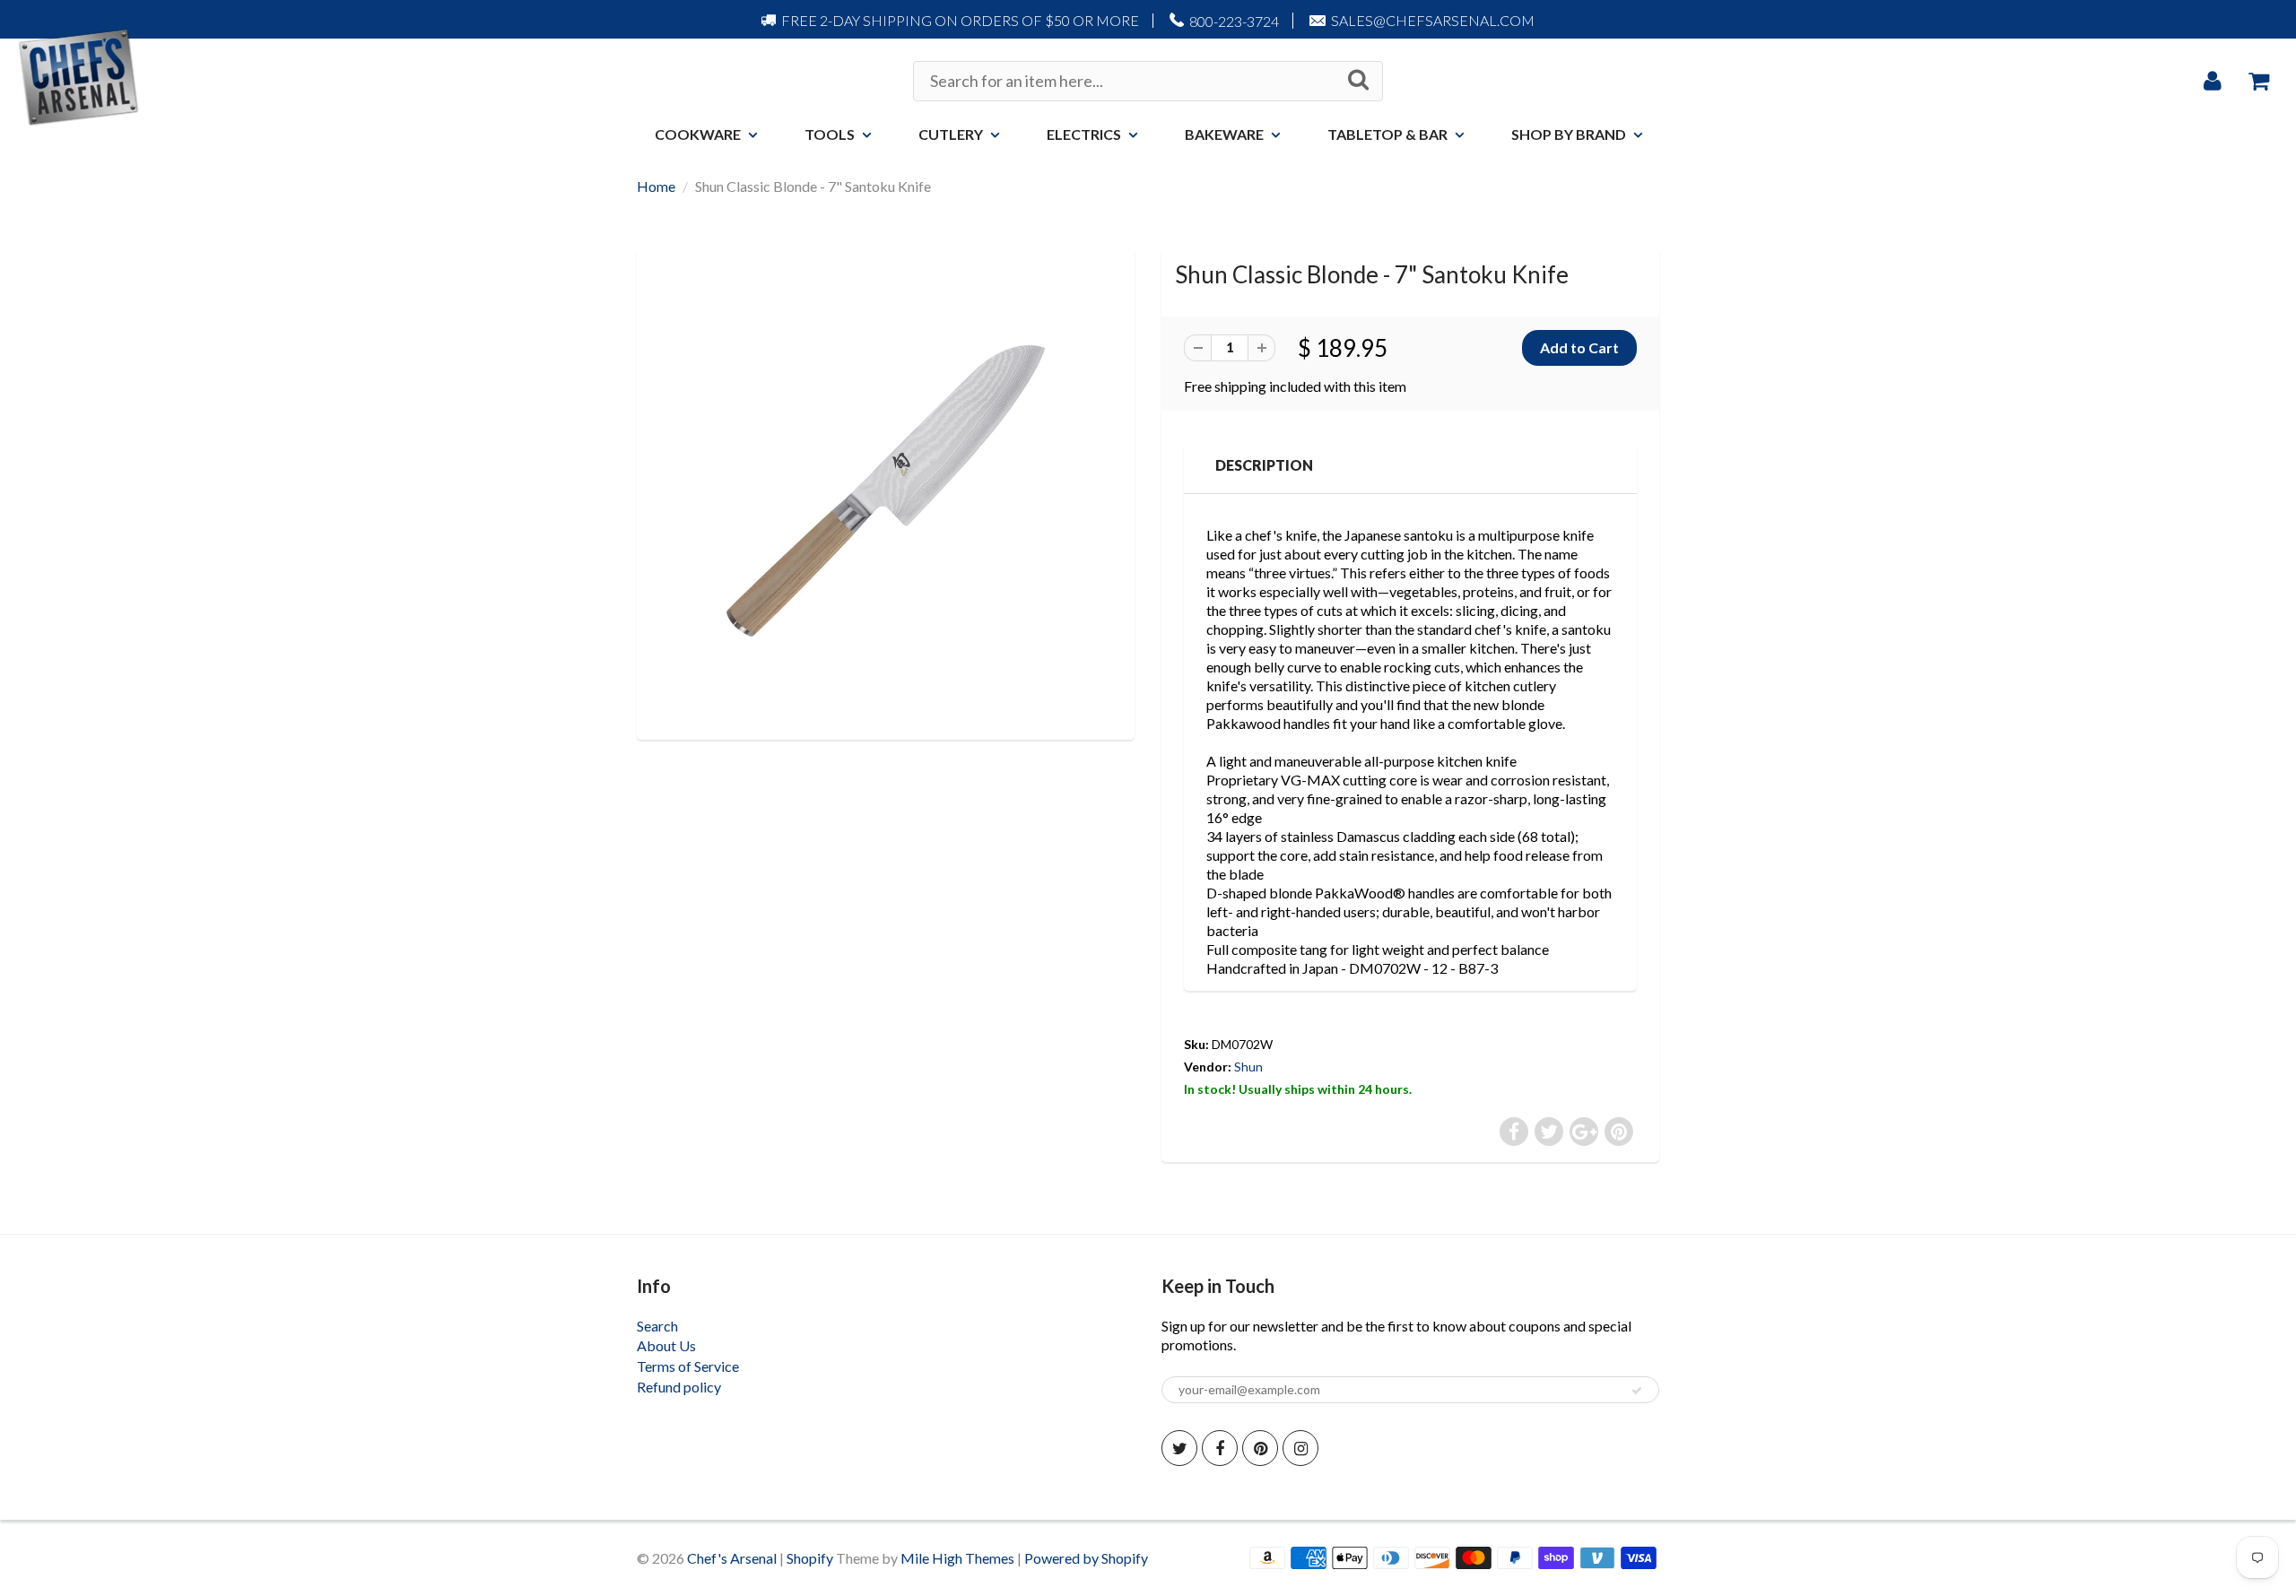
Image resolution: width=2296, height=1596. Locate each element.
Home (656, 186)
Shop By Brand (1569, 134)
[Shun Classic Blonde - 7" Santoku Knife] (886, 491)
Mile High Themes (957, 1558)
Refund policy (679, 1387)
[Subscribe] (1637, 1391)
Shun (1248, 1067)
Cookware (698, 134)
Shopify (810, 1558)
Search (657, 1326)
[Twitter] (1179, 1448)
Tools (830, 134)
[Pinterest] (1260, 1448)
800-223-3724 (1234, 21)
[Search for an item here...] (1358, 80)
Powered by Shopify (1086, 1558)
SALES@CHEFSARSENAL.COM (1433, 20)
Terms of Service (688, 1366)
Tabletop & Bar (1387, 134)
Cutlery (951, 134)
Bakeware (1224, 134)
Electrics (1084, 134)
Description (1264, 465)
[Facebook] (1220, 1448)
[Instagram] (1300, 1448)
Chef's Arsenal (732, 1558)
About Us (666, 1345)
